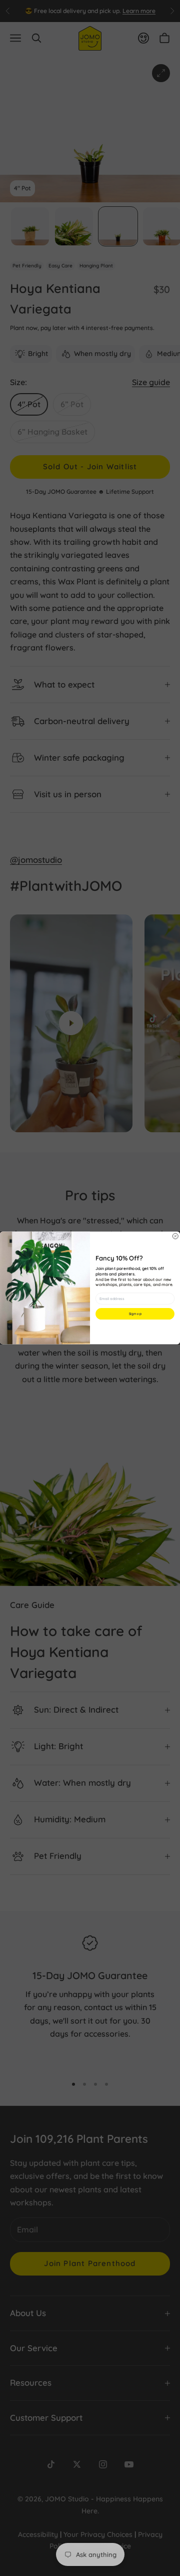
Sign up (135, 1314)
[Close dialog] (175, 1236)
